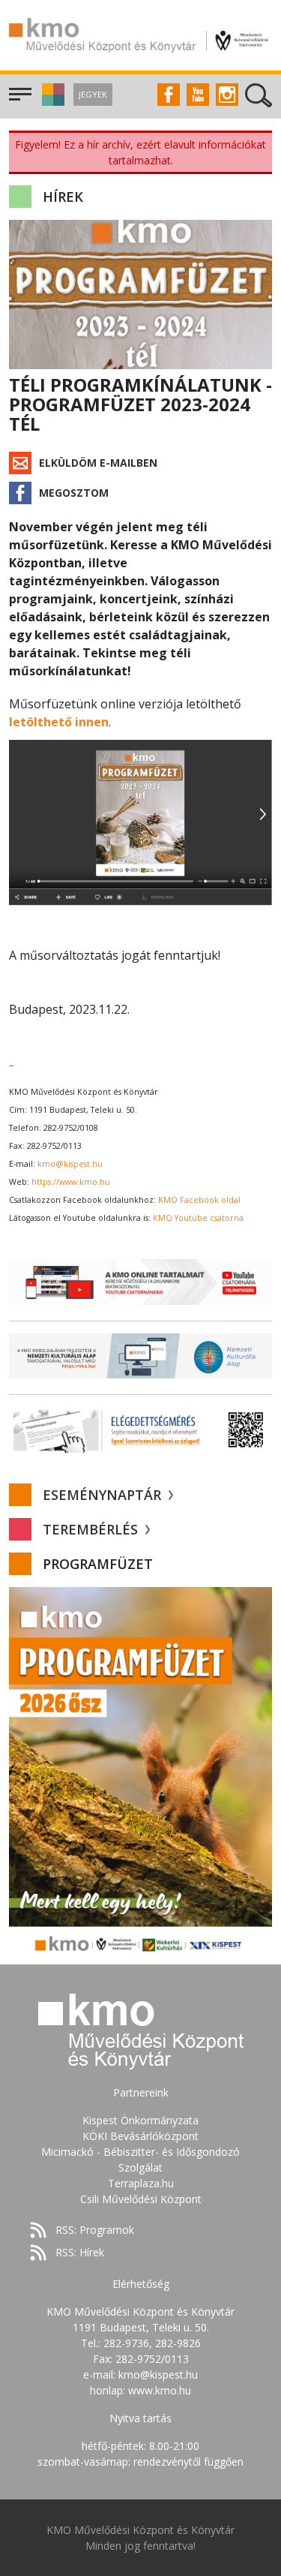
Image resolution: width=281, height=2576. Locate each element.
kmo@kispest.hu (70, 1164)
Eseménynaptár (104, 1495)
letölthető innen (59, 722)
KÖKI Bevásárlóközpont (140, 2136)
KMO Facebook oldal (199, 1200)
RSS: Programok (95, 2230)
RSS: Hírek (80, 2252)
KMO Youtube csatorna (198, 1218)
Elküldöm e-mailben (98, 463)
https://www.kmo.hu (71, 1182)
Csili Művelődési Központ (141, 2199)
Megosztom (74, 493)
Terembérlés (92, 1529)
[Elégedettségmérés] (140, 1430)
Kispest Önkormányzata (140, 2120)
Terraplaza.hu (141, 2183)
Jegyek (93, 94)
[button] (51, 102)
